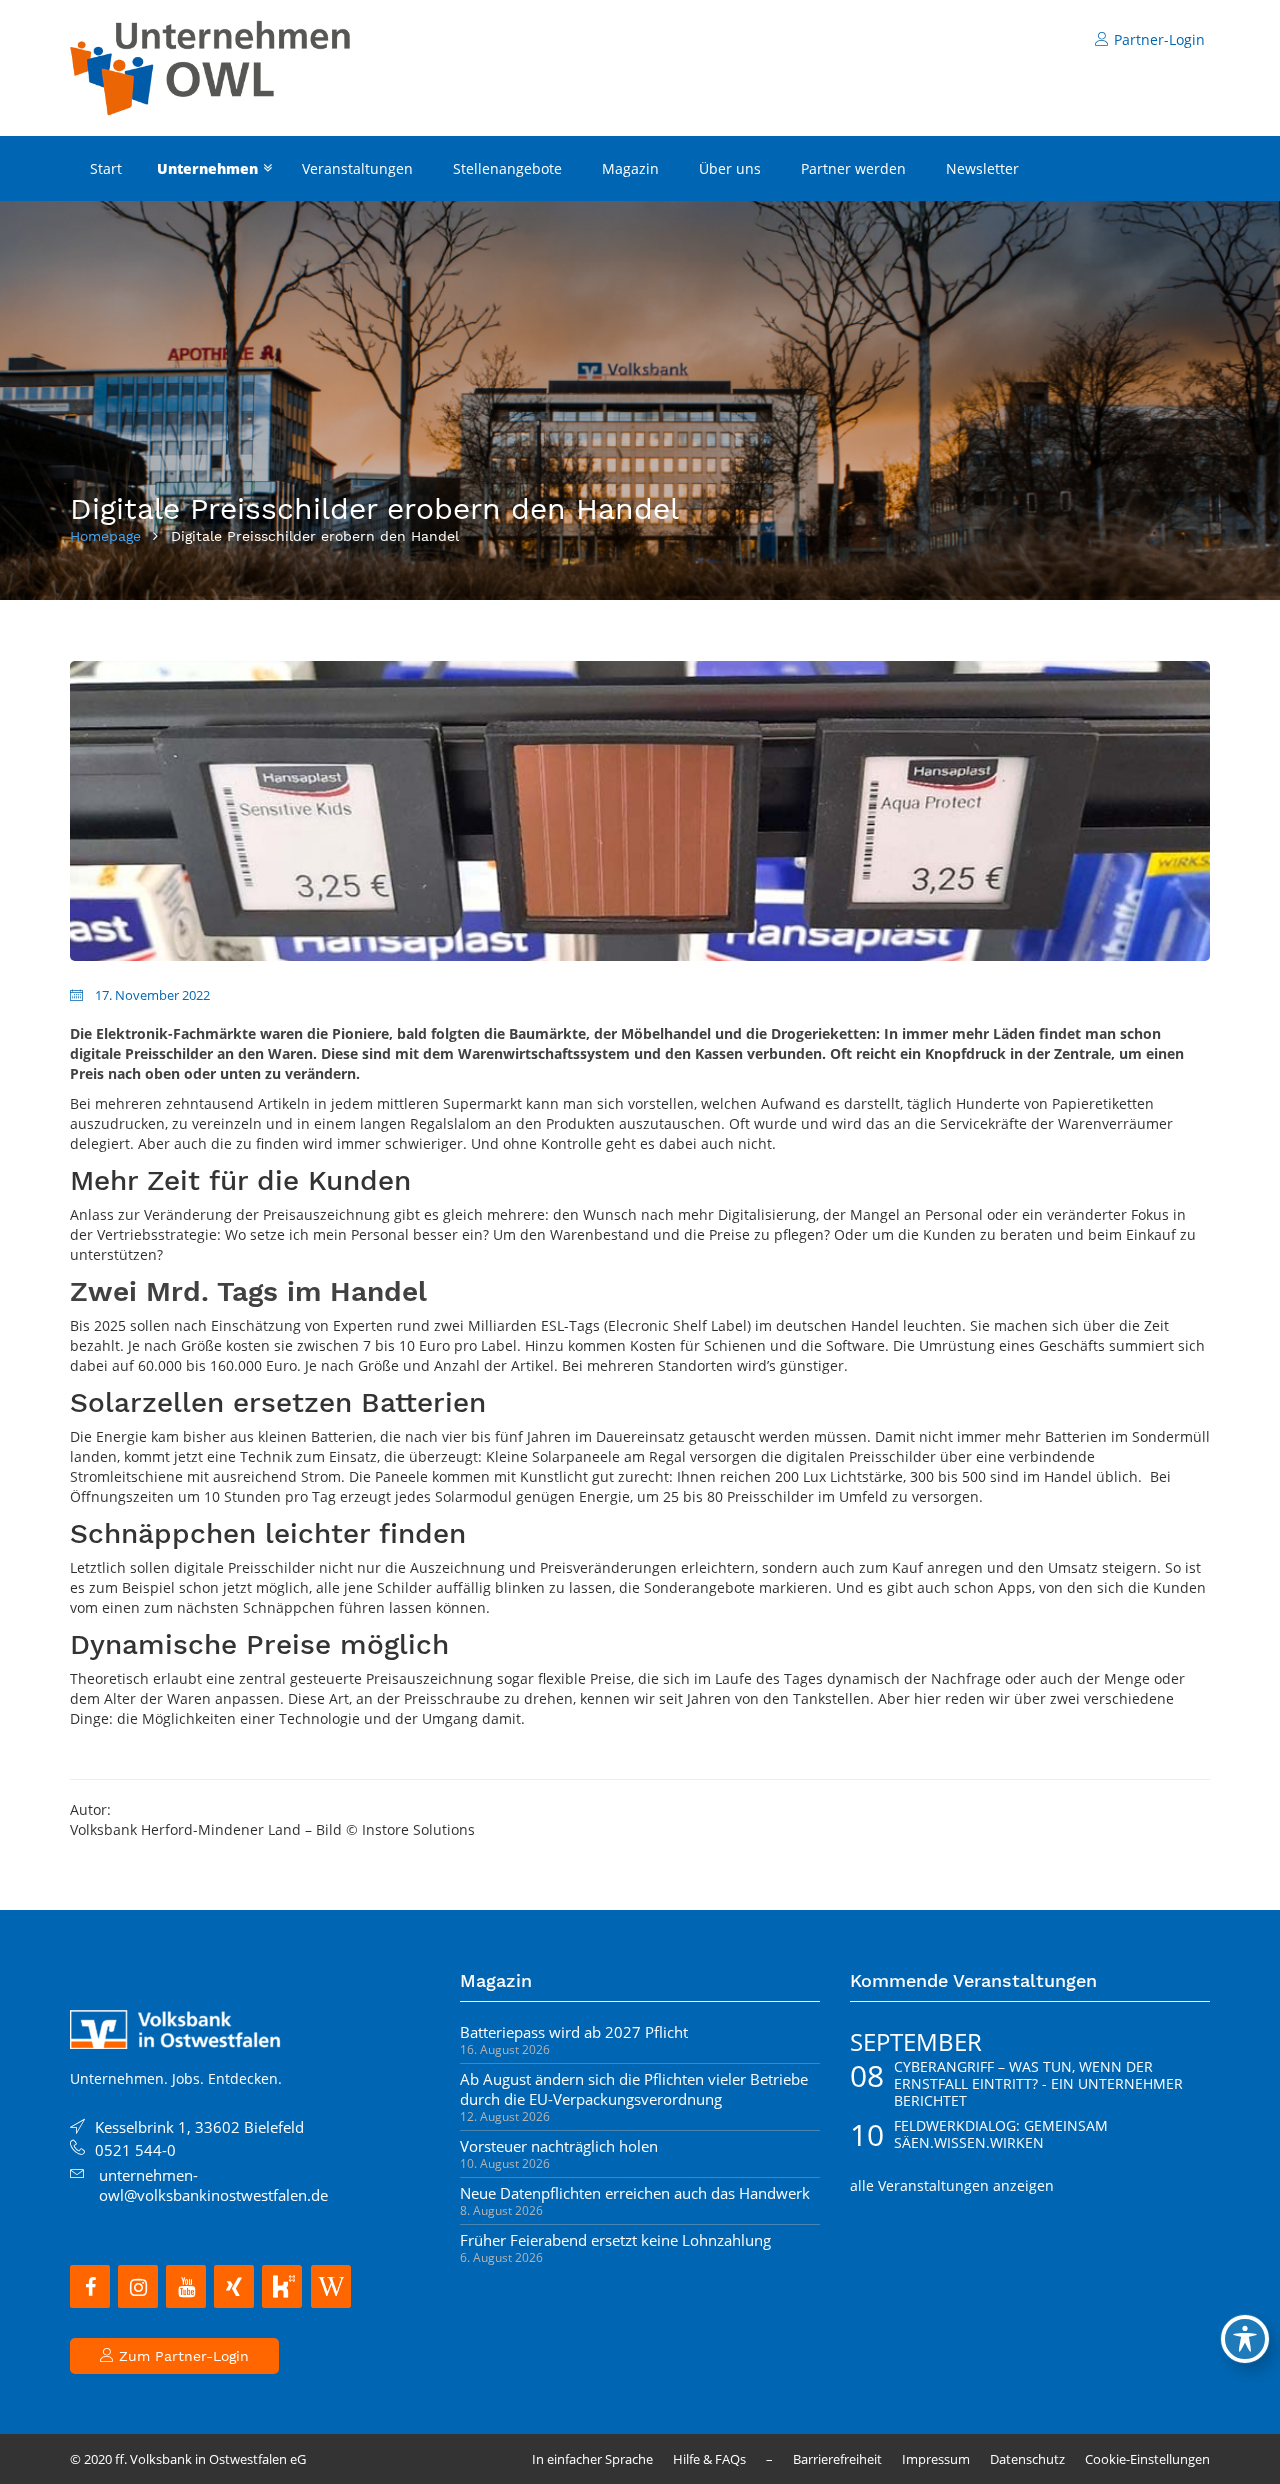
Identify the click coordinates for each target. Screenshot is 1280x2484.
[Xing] (234, 2286)
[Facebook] (90, 2286)
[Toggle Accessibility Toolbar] (1245, 2339)
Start (106, 168)
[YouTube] (186, 2286)
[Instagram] (138, 2286)
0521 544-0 (135, 2150)
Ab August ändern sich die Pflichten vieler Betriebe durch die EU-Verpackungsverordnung (634, 2089)
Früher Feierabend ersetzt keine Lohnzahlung (615, 2240)
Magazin (630, 168)
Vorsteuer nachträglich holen (559, 2146)
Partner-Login (1159, 39)
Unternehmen (207, 168)
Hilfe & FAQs (709, 2459)
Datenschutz (1027, 2459)
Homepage (105, 536)
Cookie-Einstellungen (1147, 2459)
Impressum (936, 2459)
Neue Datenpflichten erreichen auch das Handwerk (635, 2193)
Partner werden (853, 168)
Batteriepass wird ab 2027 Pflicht (574, 2032)
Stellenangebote (507, 168)
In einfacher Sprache (592, 2459)
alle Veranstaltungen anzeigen (952, 2185)
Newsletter (982, 168)
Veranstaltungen (357, 168)
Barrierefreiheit (837, 2459)
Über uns (730, 168)
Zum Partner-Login (181, 2356)
